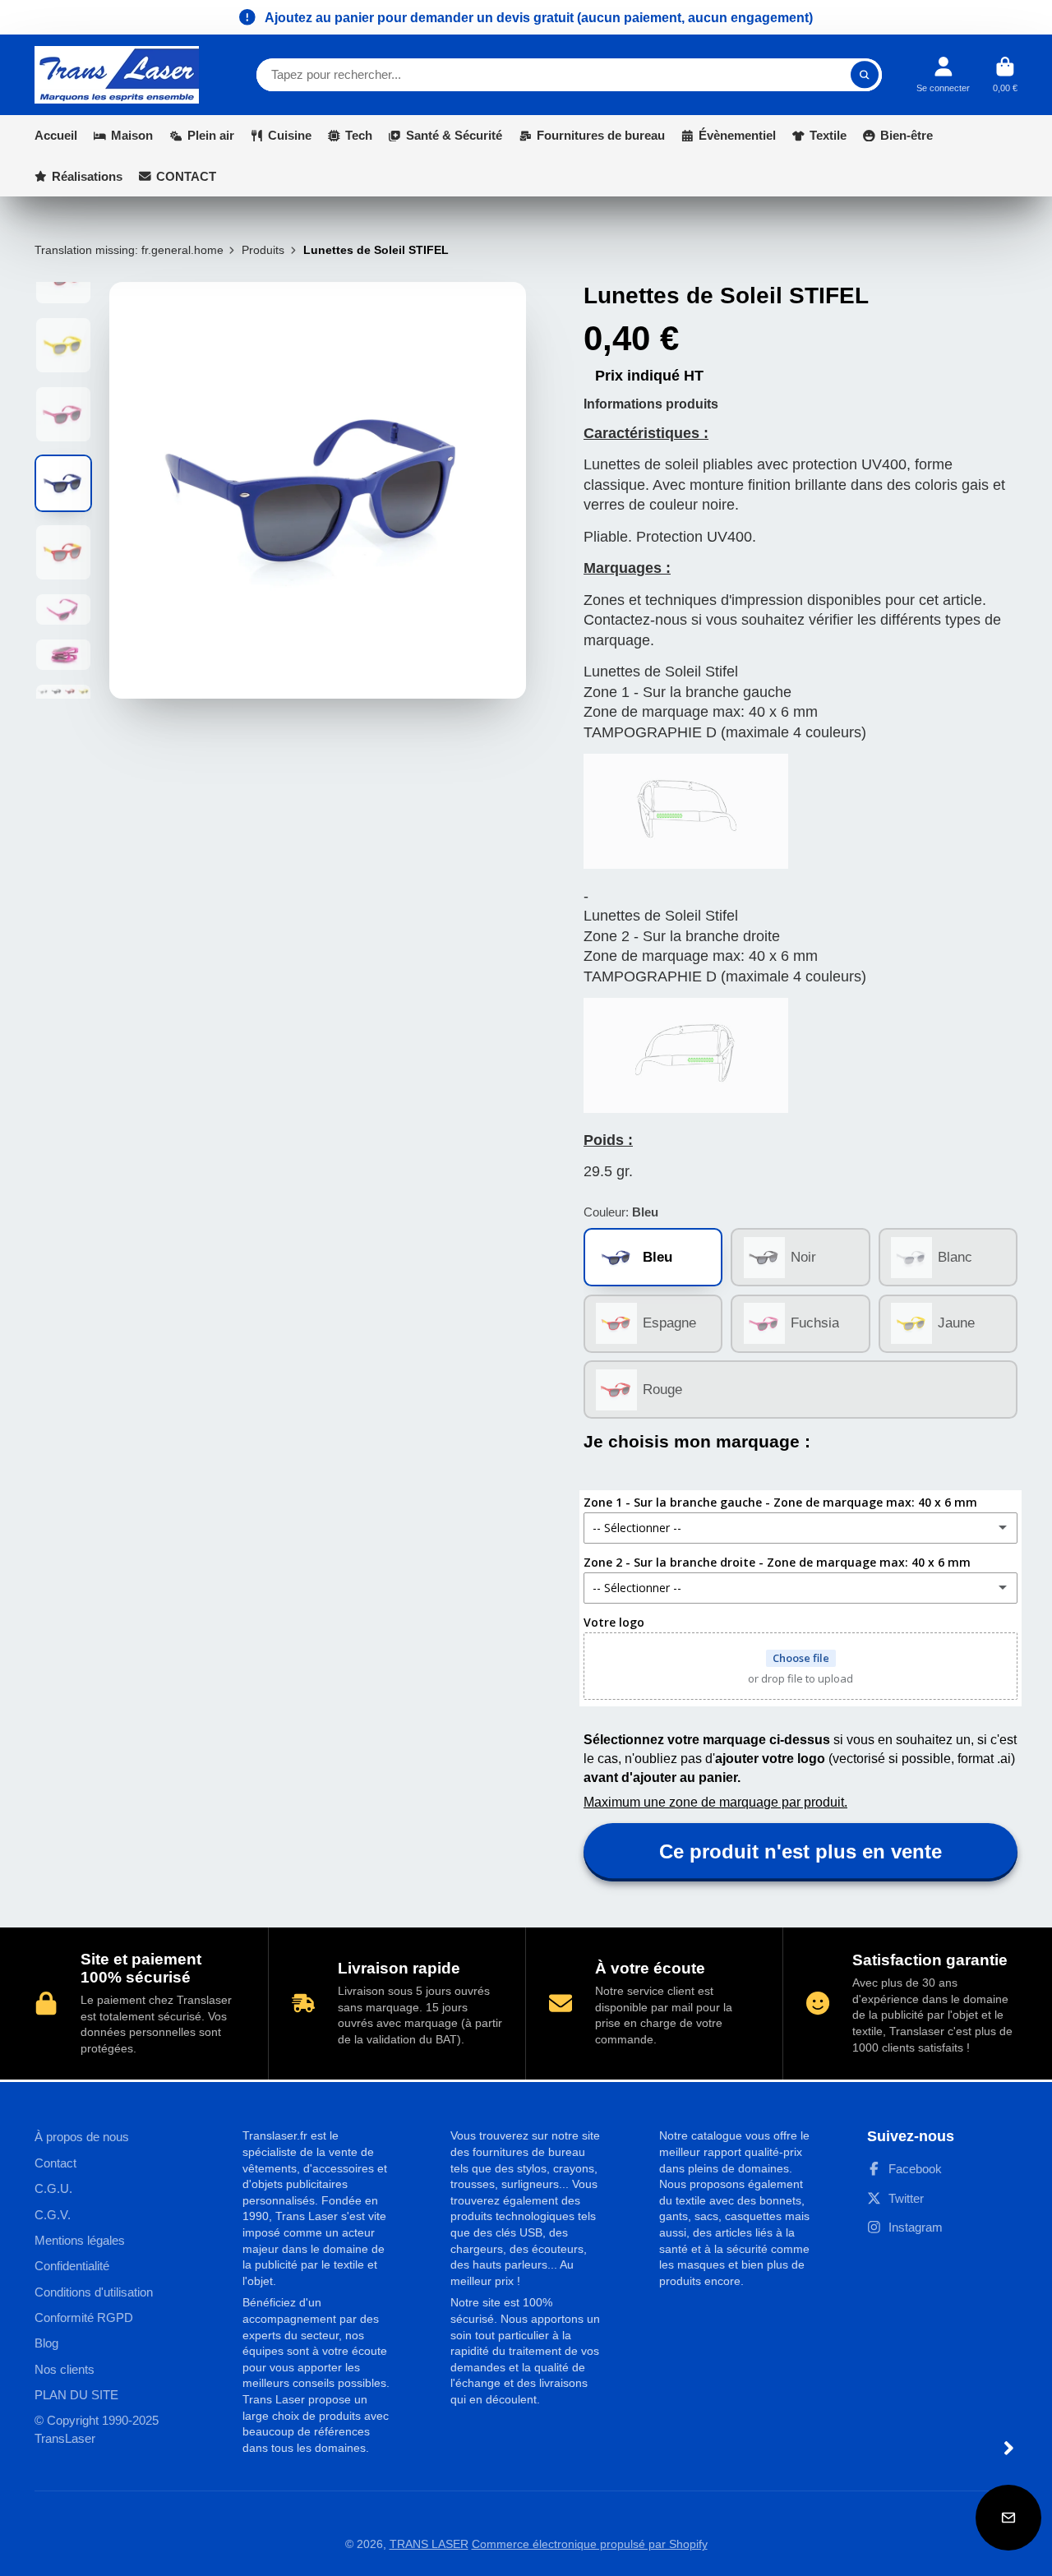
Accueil (56, 135)
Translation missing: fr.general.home (129, 250)
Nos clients (65, 2369)
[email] (1008, 2518)
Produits (263, 250)
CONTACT (186, 176)
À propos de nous (82, 2137)
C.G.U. (53, 2188)
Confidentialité (72, 2266)
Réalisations (87, 176)
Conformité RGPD (84, 2317)
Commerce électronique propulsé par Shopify (590, 2544)
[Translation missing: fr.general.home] (117, 75)
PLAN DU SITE (76, 2395)
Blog (46, 2343)
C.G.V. (53, 2215)
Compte (943, 74)
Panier (1005, 74)
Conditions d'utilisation (94, 2292)
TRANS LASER (429, 2544)
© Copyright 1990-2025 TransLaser (97, 2429)
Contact (55, 2163)
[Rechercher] (865, 75)
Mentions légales (80, 2240)
